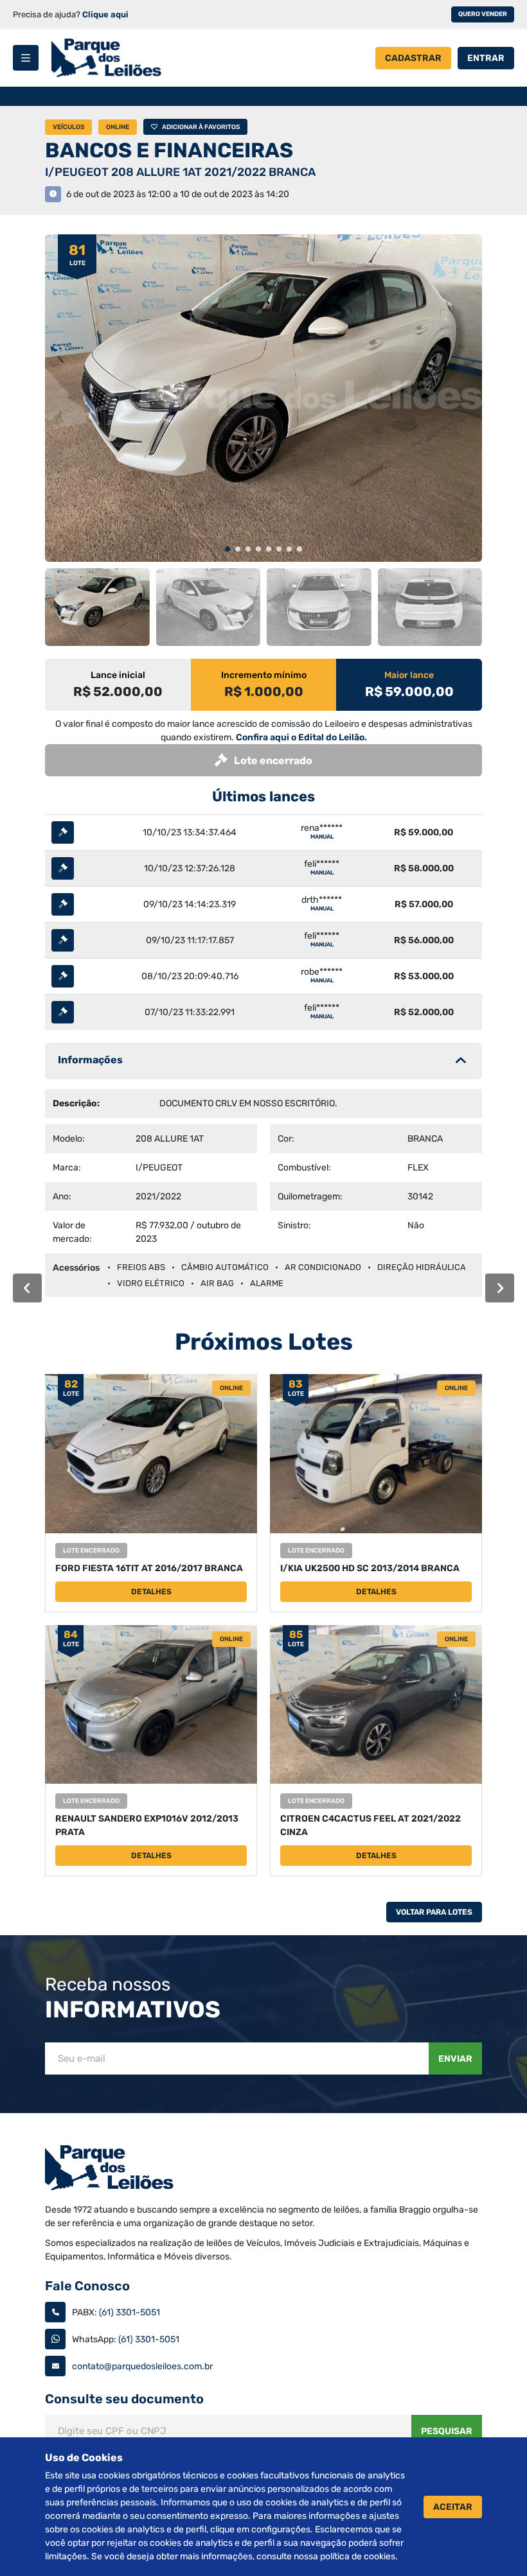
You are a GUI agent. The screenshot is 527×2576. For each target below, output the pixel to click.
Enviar (455, 2059)
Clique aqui (105, 14)
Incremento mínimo (264, 675)
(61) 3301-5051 (130, 2312)
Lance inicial (118, 675)
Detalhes (151, 1592)
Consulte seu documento (124, 2399)
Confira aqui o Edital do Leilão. (301, 737)
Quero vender (483, 14)
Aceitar (453, 2507)
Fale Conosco (87, 2286)
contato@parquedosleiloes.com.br (142, 2366)
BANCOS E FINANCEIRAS (169, 150)
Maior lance (409, 675)
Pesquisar (447, 2431)
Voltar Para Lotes (434, 1912)
